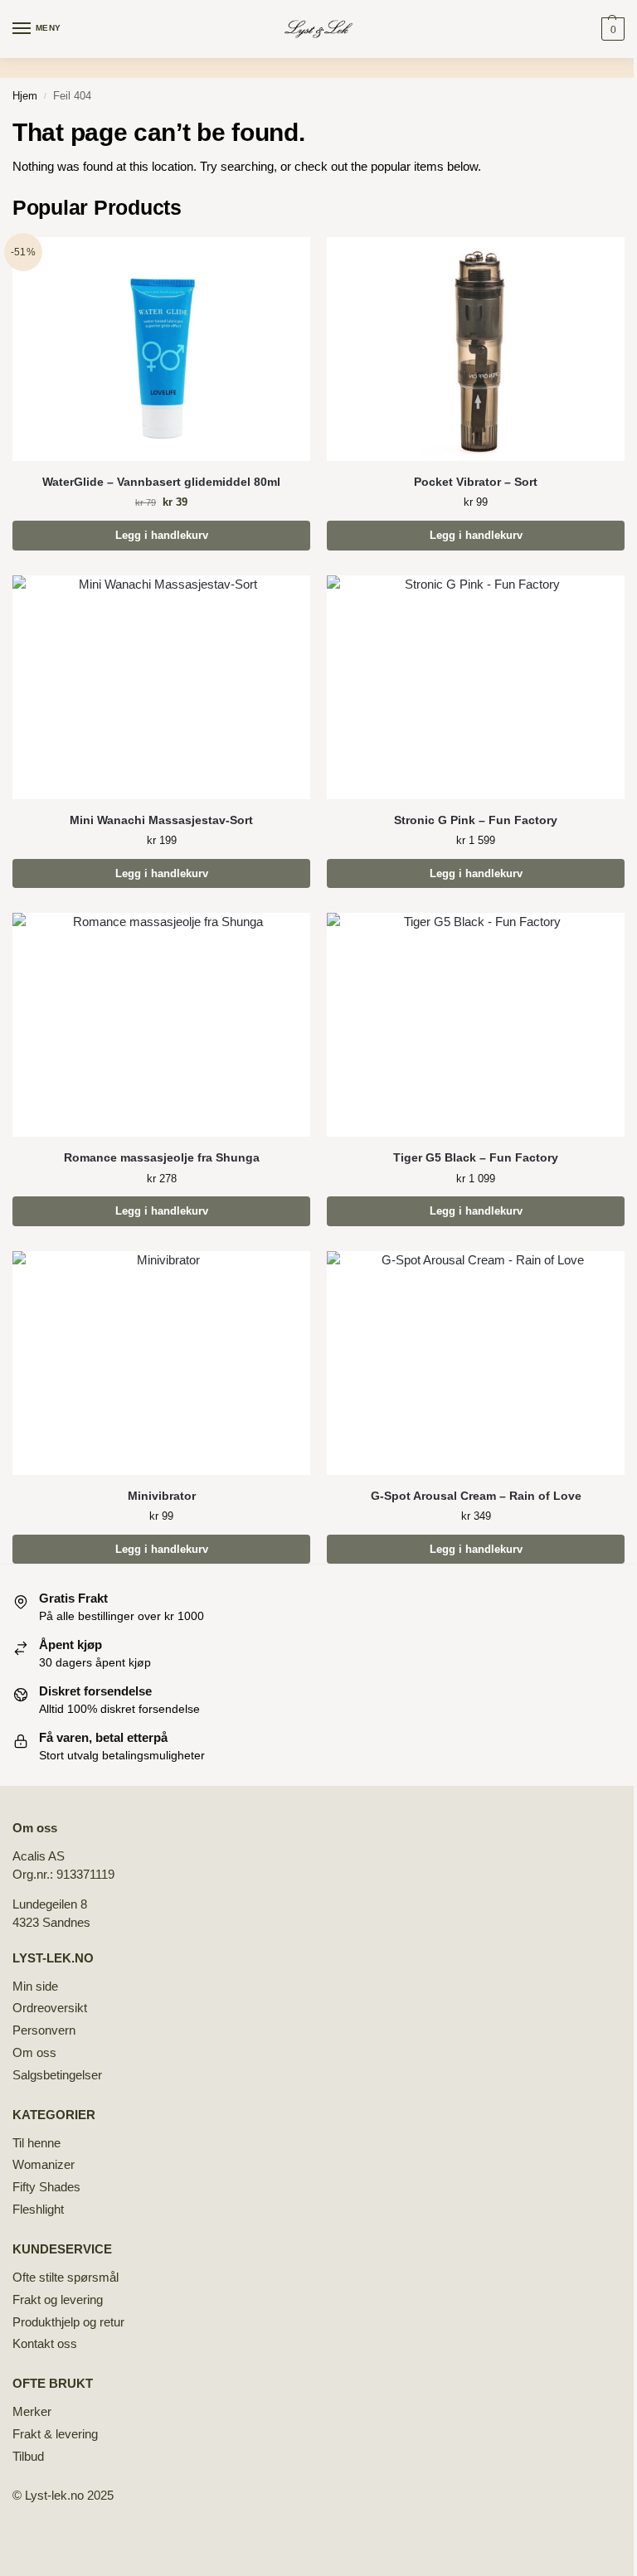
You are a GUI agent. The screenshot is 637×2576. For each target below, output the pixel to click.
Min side (35, 1987)
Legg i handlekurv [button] (162, 535)
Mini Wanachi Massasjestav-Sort (161, 820)
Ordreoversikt (50, 2008)
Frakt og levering (58, 2300)
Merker (32, 2412)
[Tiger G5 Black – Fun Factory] (476, 1025)
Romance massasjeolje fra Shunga (162, 1158)
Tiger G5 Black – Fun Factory (476, 1158)
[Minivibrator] (161, 1363)
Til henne (36, 2143)
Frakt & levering (55, 2434)
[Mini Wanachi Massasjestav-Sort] (161, 687)
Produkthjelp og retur (68, 2322)
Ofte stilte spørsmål (66, 2278)
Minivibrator (162, 1496)
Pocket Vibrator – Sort (476, 482)
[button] (611, 29)
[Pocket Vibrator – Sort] (476, 349)
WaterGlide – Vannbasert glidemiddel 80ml (161, 482)
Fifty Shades (46, 2187)
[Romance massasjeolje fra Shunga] (161, 1025)
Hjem (25, 96)
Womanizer (44, 2165)
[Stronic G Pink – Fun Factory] (476, 687)
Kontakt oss (45, 2344)
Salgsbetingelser (57, 2075)
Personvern (44, 2030)
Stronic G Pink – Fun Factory (476, 820)
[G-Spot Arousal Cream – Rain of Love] (476, 1363)
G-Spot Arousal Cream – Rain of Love (476, 1496)
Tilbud (28, 2457)
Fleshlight (38, 2210)
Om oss (34, 2053)
